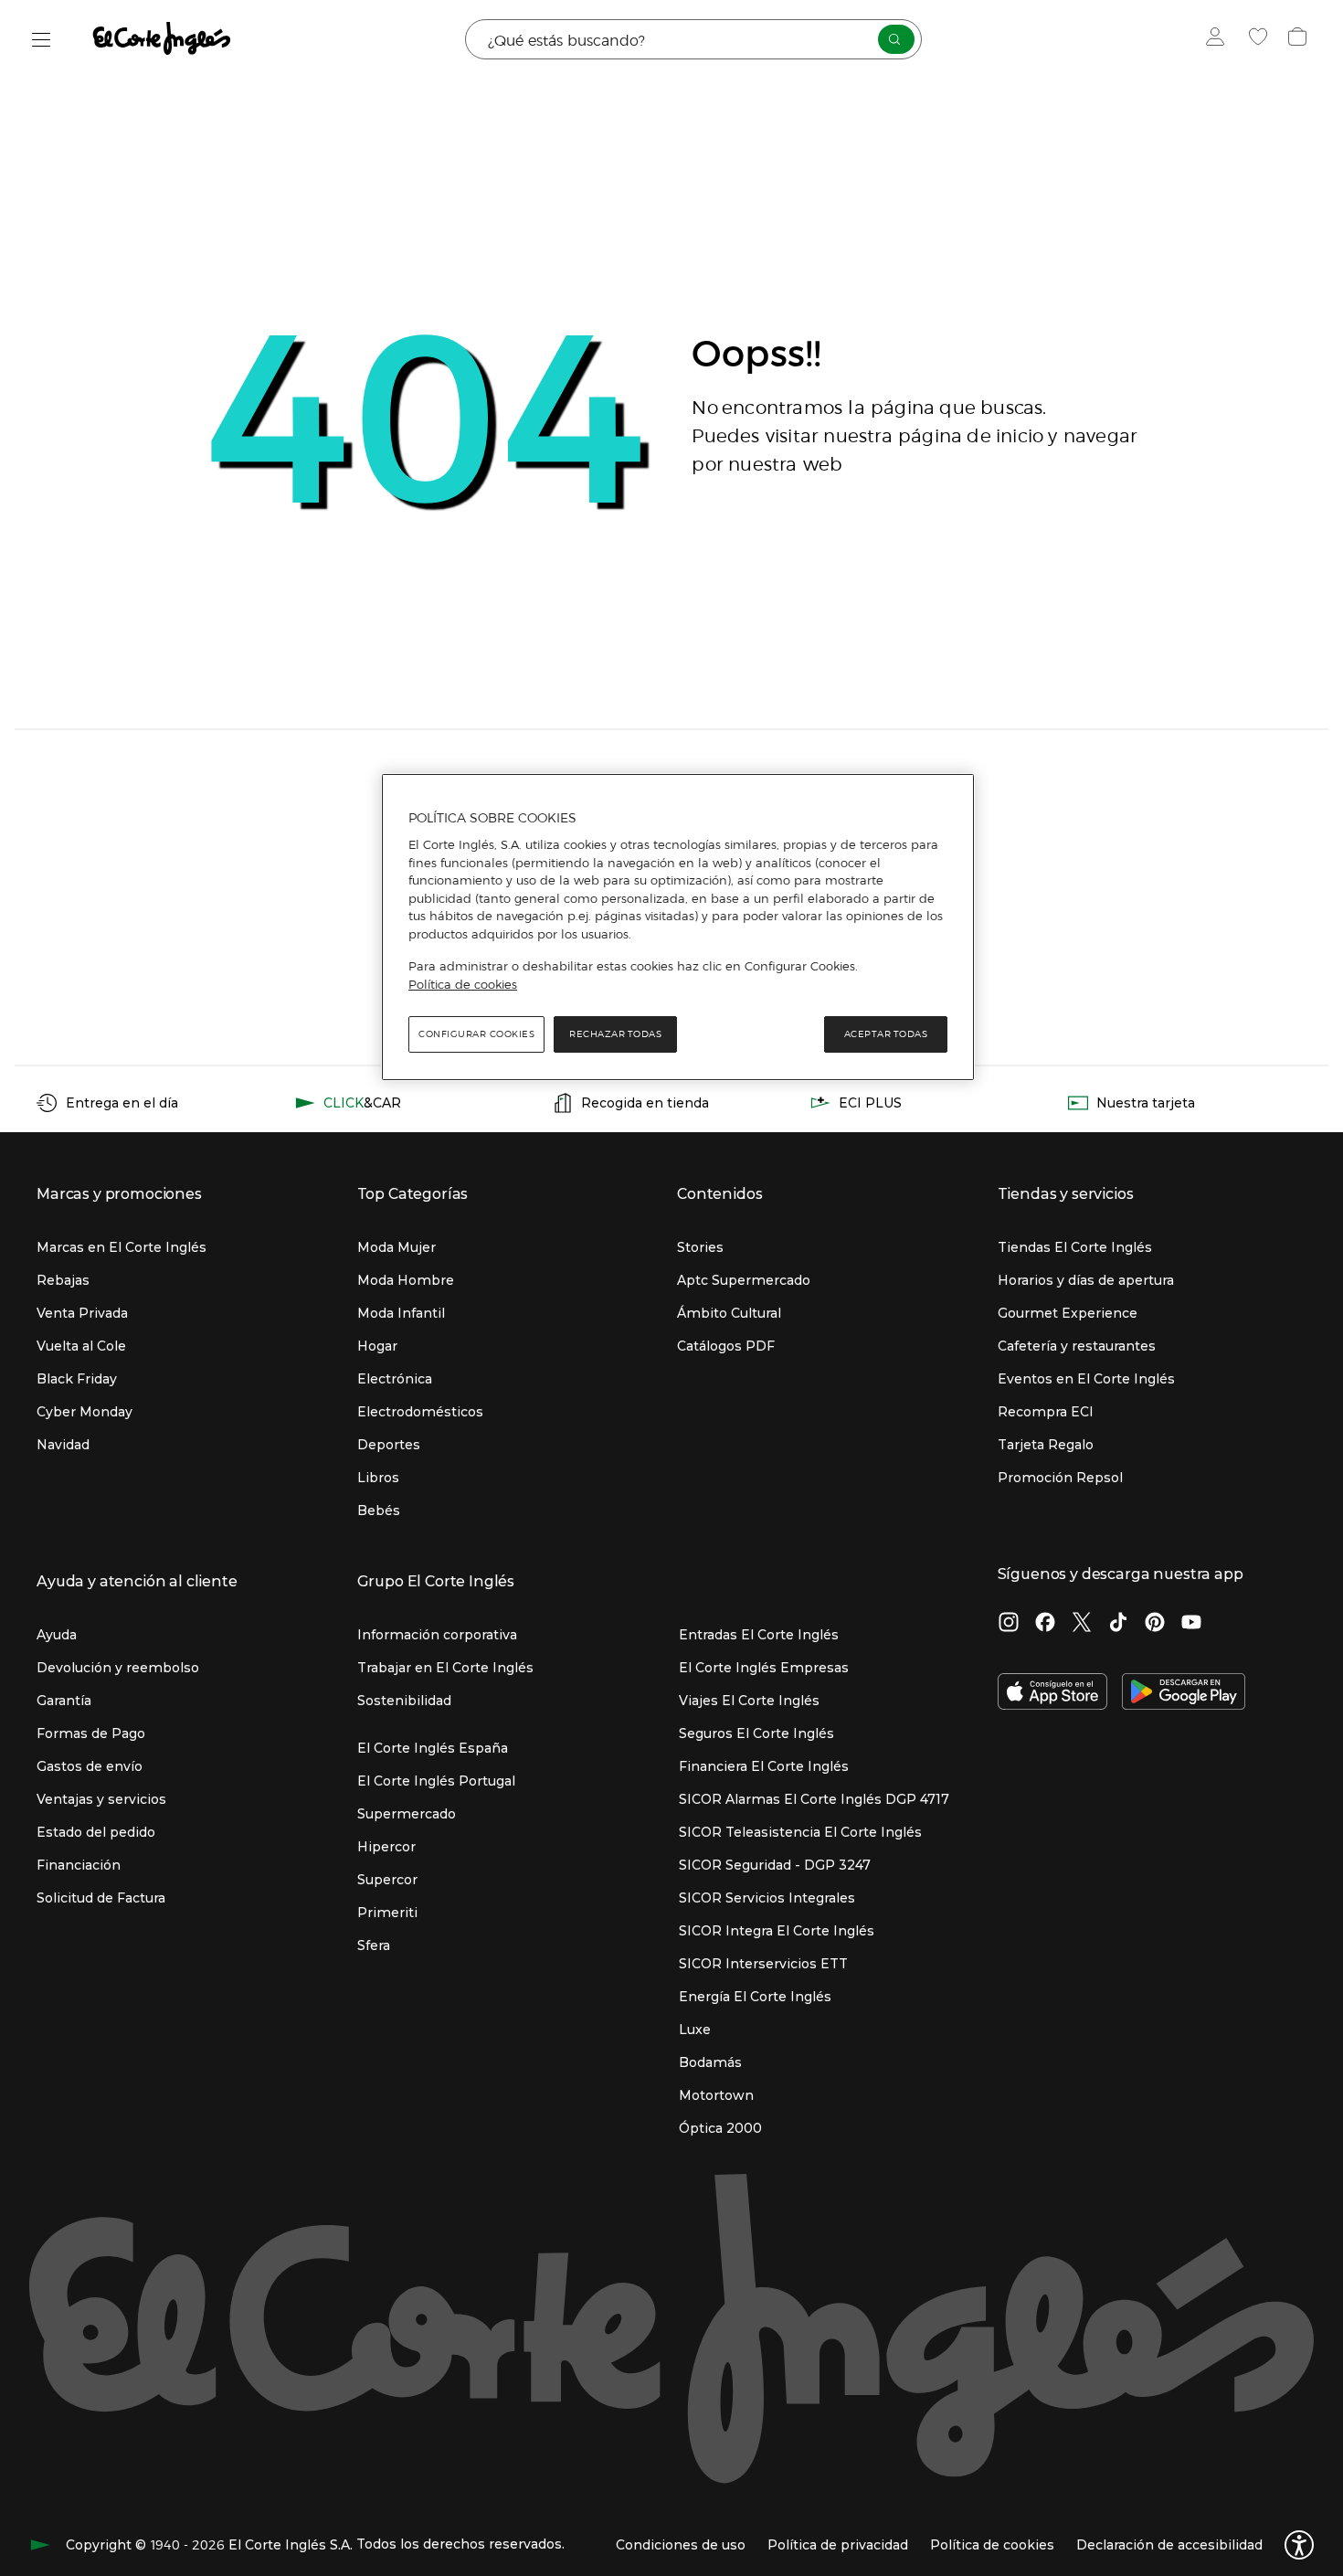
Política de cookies (463, 984)
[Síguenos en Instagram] (1009, 1624)
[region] (678, 928)
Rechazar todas (615, 1034)
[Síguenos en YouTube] (1191, 1624)
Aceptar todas (886, 1034)
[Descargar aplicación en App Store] (1052, 1693)
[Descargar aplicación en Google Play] (1184, 1693)
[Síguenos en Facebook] (1045, 1624)
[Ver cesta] (1300, 39)
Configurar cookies (476, 1034)
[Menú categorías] (42, 40)
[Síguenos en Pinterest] (1155, 1624)
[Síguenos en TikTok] (1118, 1624)
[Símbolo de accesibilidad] (1299, 2545)
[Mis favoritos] (1260, 39)
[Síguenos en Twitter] (1082, 1624)
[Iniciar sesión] (1219, 39)
